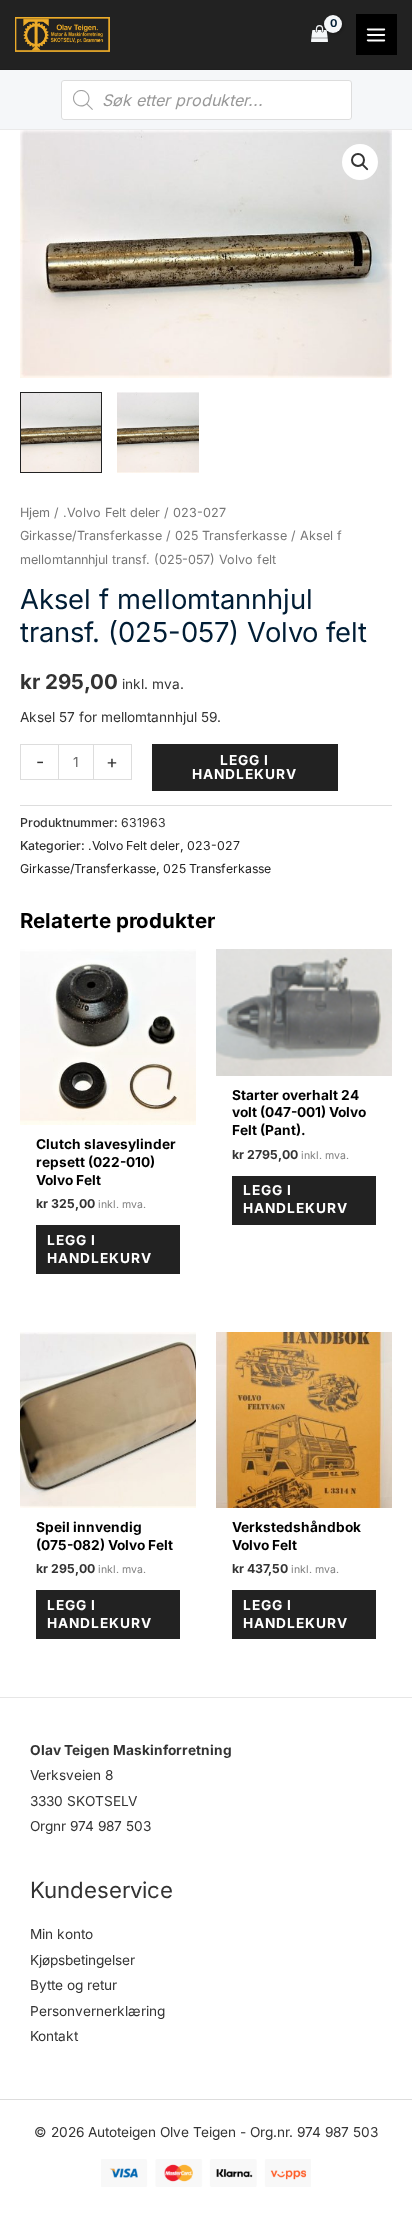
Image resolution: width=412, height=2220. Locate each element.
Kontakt (54, 2036)
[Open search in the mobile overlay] (206, 100)
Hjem (35, 512)
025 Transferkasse (231, 535)
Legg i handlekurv (244, 767)
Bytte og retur (73, 1985)
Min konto (61, 1934)
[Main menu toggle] (376, 34)
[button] (360, 162)
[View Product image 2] (158, 433)
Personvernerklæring (97, 2011)
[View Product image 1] (61, 433)
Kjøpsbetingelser (82, 1960)
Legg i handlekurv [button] (99, 1249)
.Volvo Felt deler (111, 512)
